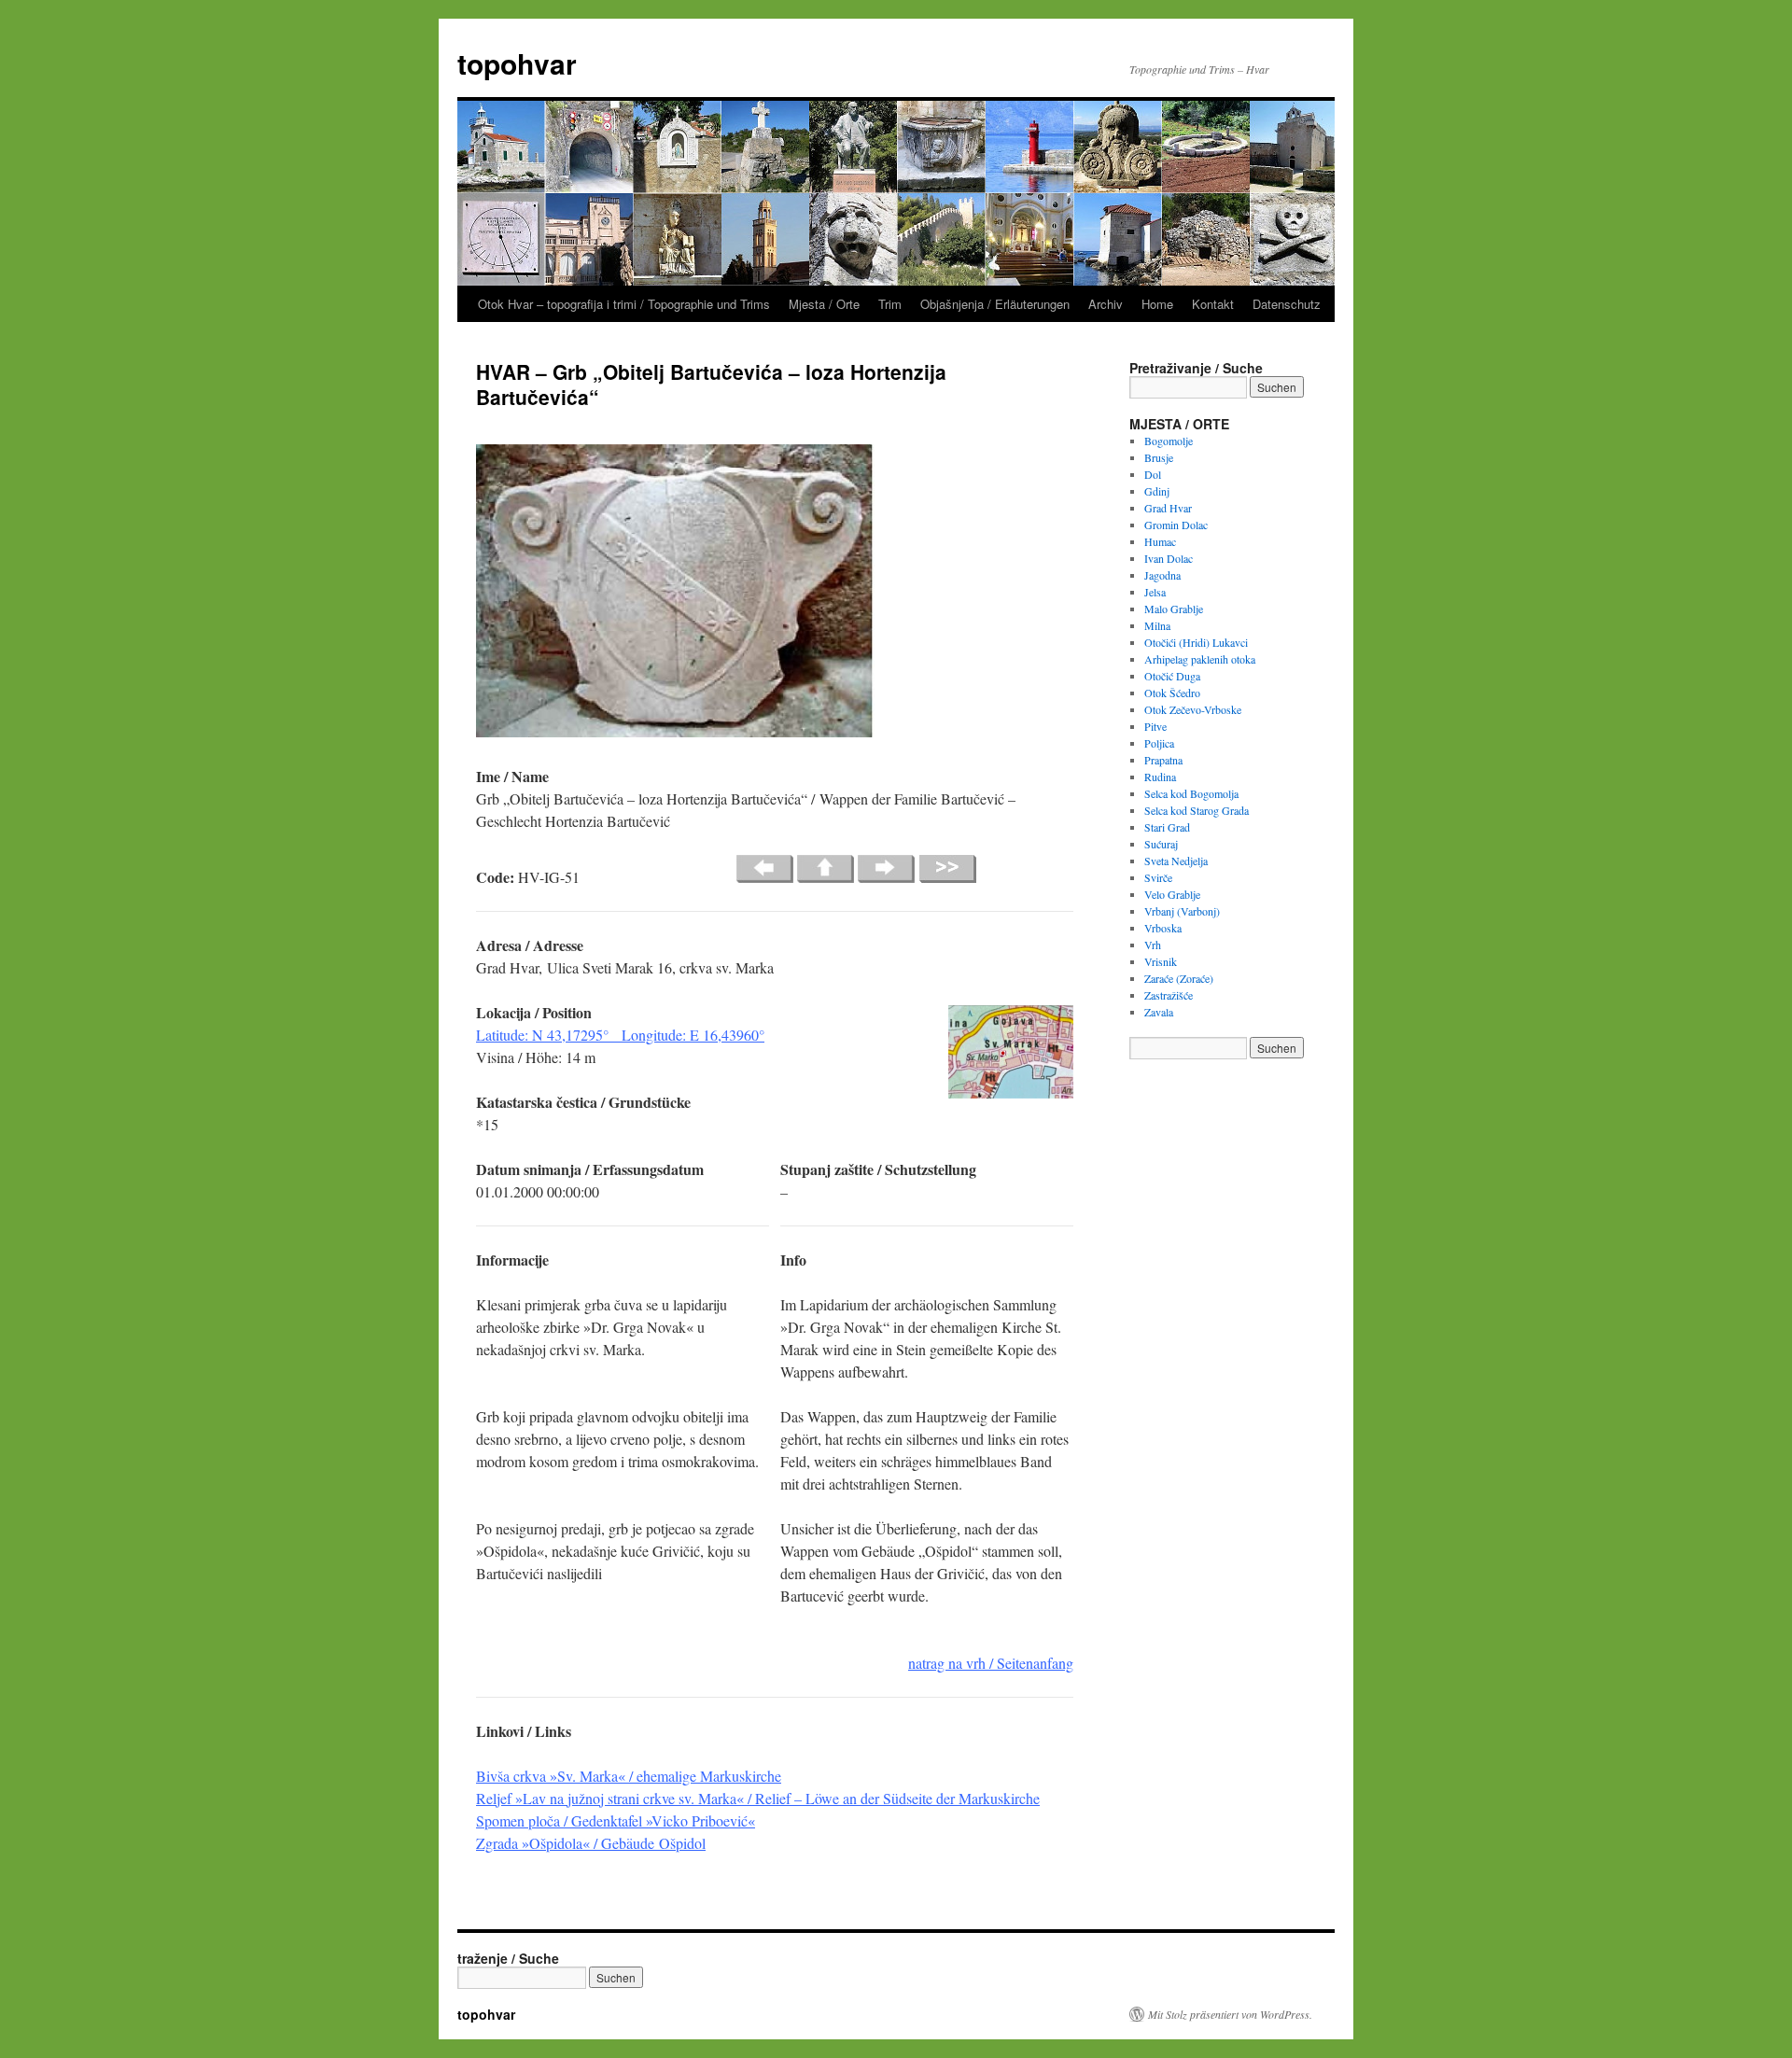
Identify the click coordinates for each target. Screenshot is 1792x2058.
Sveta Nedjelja (1176, 861)
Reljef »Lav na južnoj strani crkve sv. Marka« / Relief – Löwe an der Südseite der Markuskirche (758, 1798)
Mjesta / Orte (824, 304)
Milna (1157, 625)
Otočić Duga (1172, 676)
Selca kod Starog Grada (1197, 810)
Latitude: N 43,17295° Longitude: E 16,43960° (620, 1035)
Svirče (1158, 877)
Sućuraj (1161, 844)
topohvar (517, 63)
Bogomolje (1169, 441)
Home (1157, 304)
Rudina (1160, 777)
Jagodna (1162, 575)
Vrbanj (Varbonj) (1182, 911)
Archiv (1106, 304)
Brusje (1159, 457)
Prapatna (1163, 760)
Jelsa (1155, 592)
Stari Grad (1167, 827)
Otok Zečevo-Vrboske (1193, 709)
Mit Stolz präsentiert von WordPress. (1230, 2014)
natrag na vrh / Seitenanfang (991, 1663)
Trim (890, 304)
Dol (1153, 474)
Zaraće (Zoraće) (1179, 978)
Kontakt (1213, 304)
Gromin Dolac (1176, 525)
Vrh (1153, 945)
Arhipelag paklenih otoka (1200, 659)
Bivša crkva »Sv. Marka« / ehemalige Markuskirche (629, 1776)
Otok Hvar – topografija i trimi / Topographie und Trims (624, 304)
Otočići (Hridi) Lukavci (1196, 642)
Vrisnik (1161, 961)
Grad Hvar (1168, 508)
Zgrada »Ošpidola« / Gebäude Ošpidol (591, 1843)
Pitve (1155, 726)
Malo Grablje (1174, 609)
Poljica (1159, 743)
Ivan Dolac (1169, 558)
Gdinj (1157, 491)
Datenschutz (1287, 304)
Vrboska (1163, 928)
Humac (1160, 541)
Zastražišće (1169, 995)
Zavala (1159, 1012)
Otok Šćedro (1172, 693)
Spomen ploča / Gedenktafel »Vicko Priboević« (616, 1820)
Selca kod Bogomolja (1191, 793)
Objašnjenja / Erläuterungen (995, 304)
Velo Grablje (1172, 894)
